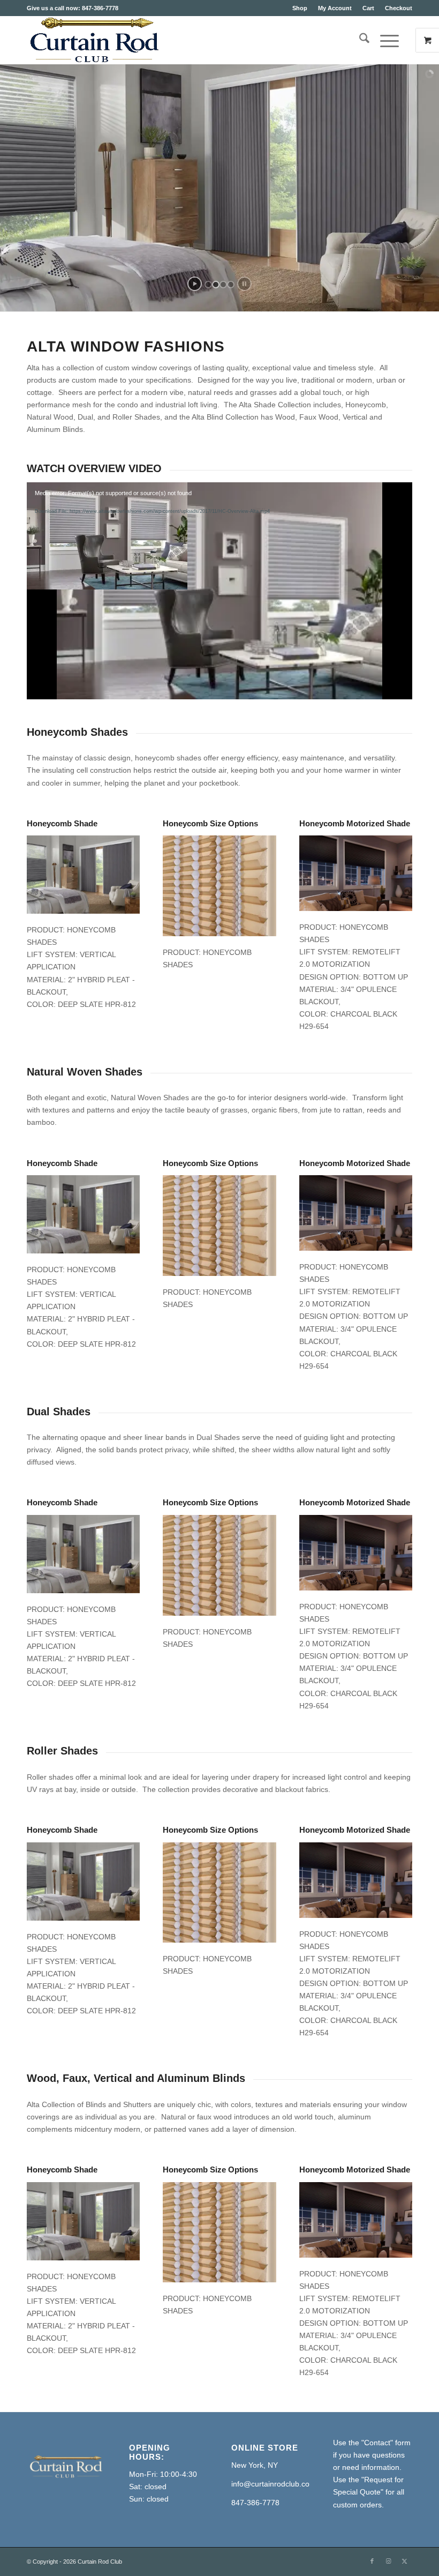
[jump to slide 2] (216, 285)
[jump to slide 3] (223, 285)
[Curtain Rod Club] (93, 40)
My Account (335, 8)
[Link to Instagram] (388, 2561)
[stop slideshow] (244, 284)
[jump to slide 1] (208, 285)
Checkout (399, 8)
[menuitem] (300, 8)
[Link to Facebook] (372, 2561)
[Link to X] (404, 2561)
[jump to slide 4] (231, 285)
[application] (219, 591)
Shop (300, 8)
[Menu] (384, 40)
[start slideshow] (195, 284)
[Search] (359, 40)
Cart (368, 8)
